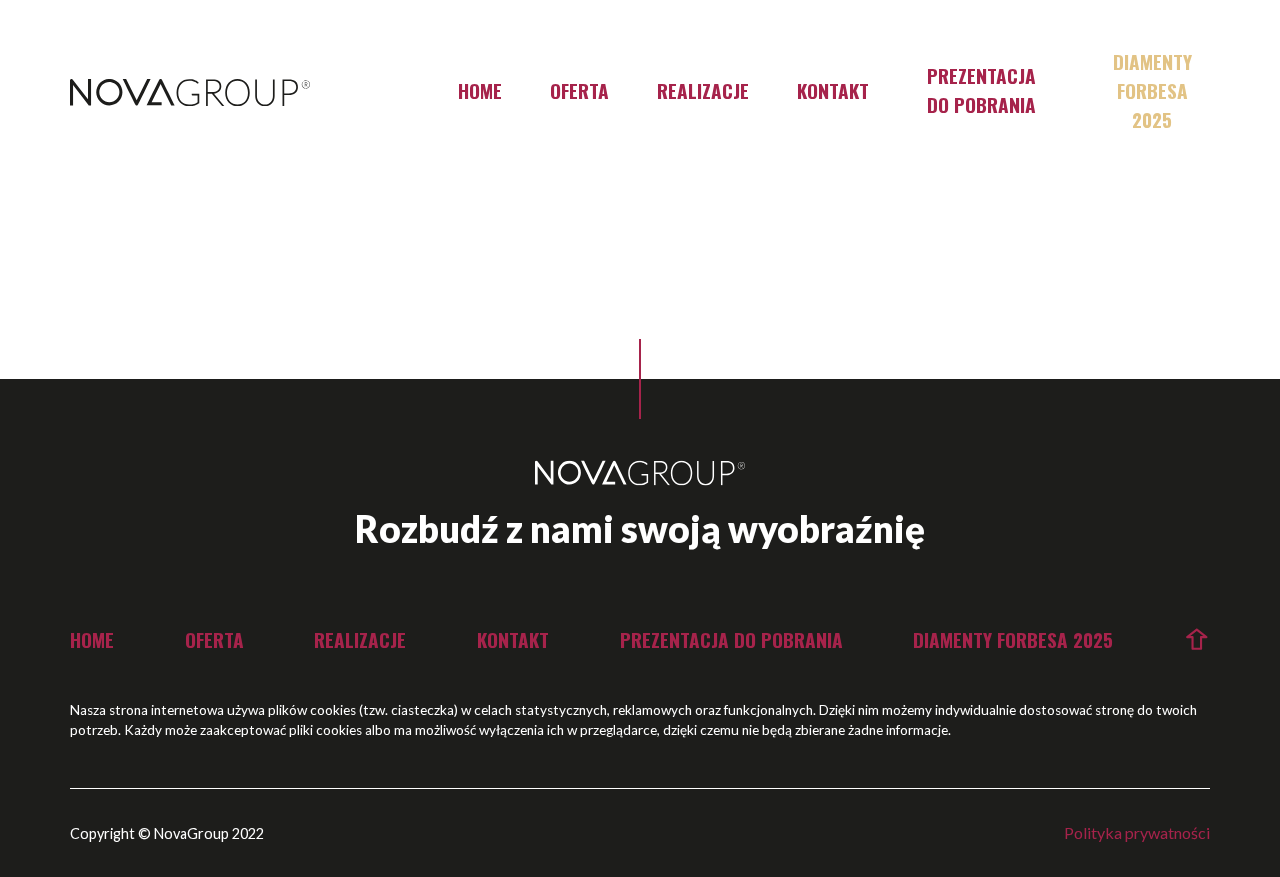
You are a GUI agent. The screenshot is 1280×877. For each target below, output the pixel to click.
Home (480, 90)
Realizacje (703, 90)
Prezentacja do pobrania (981, 90)
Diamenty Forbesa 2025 (1152, 90)
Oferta (579, 90)
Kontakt (833, 90)
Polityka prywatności (1137, 832)
